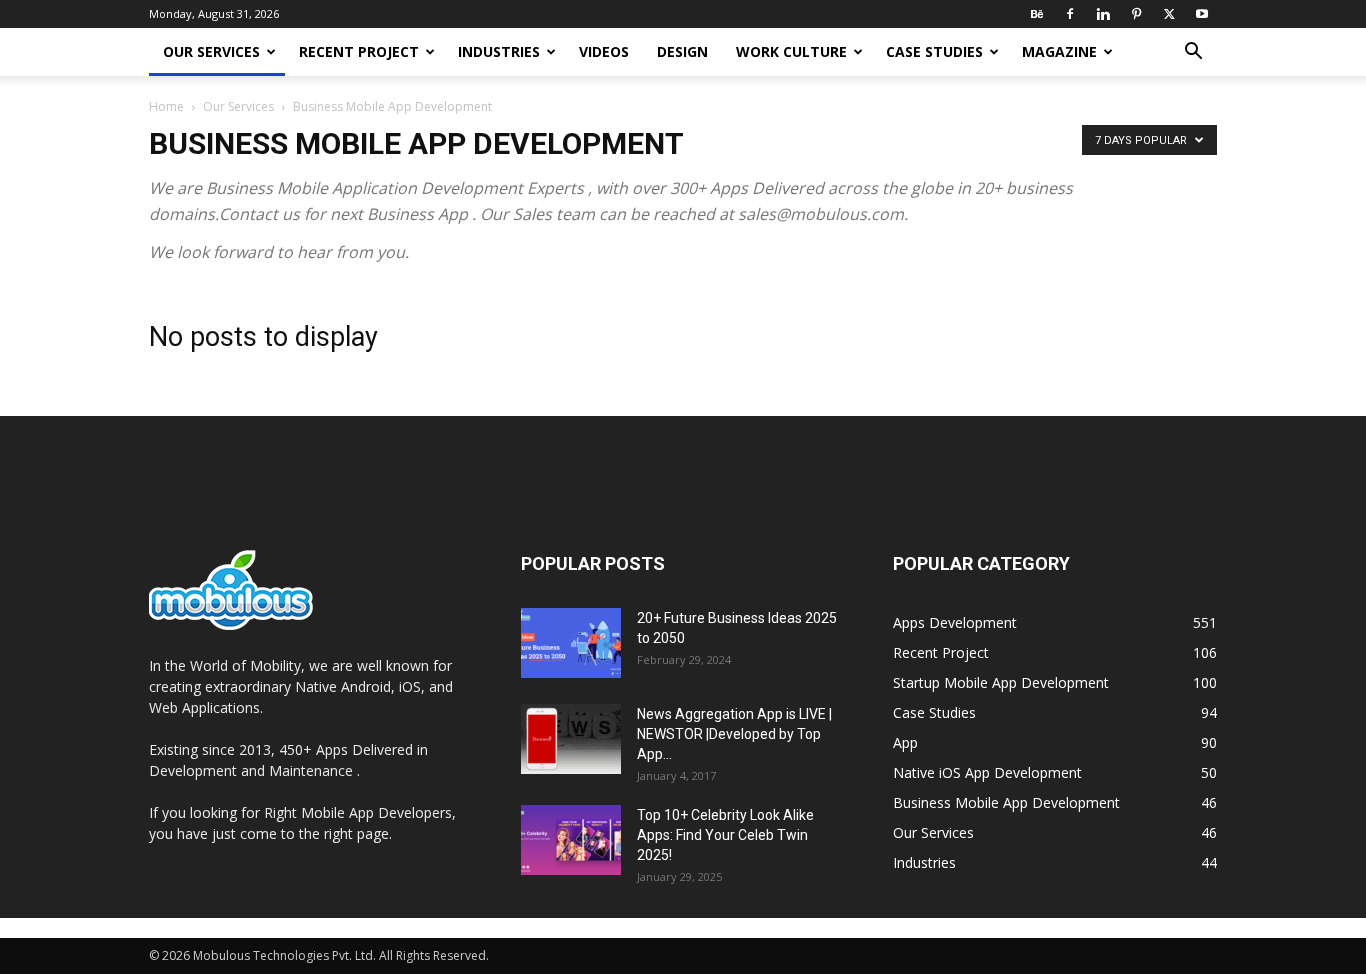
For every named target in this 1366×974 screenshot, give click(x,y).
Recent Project (359, 51)
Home (166, 106)
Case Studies (934, 51)
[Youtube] (1202, 14)
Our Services (211, 51)
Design (682, 51)
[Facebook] (1070, 14)
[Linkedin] (1103, 14)
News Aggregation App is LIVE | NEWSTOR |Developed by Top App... (734, 734)
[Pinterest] (1136, 14)
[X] (1169, 14)
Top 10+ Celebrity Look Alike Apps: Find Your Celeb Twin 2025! (725, 835)
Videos (604, 51)
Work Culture (791, 51)
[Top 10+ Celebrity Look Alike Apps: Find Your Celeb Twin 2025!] (571, 840)
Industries (499, 51)
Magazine (1059, 51)
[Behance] (1037, 14)
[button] (1193, 53)
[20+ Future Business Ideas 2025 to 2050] (571, 643)
